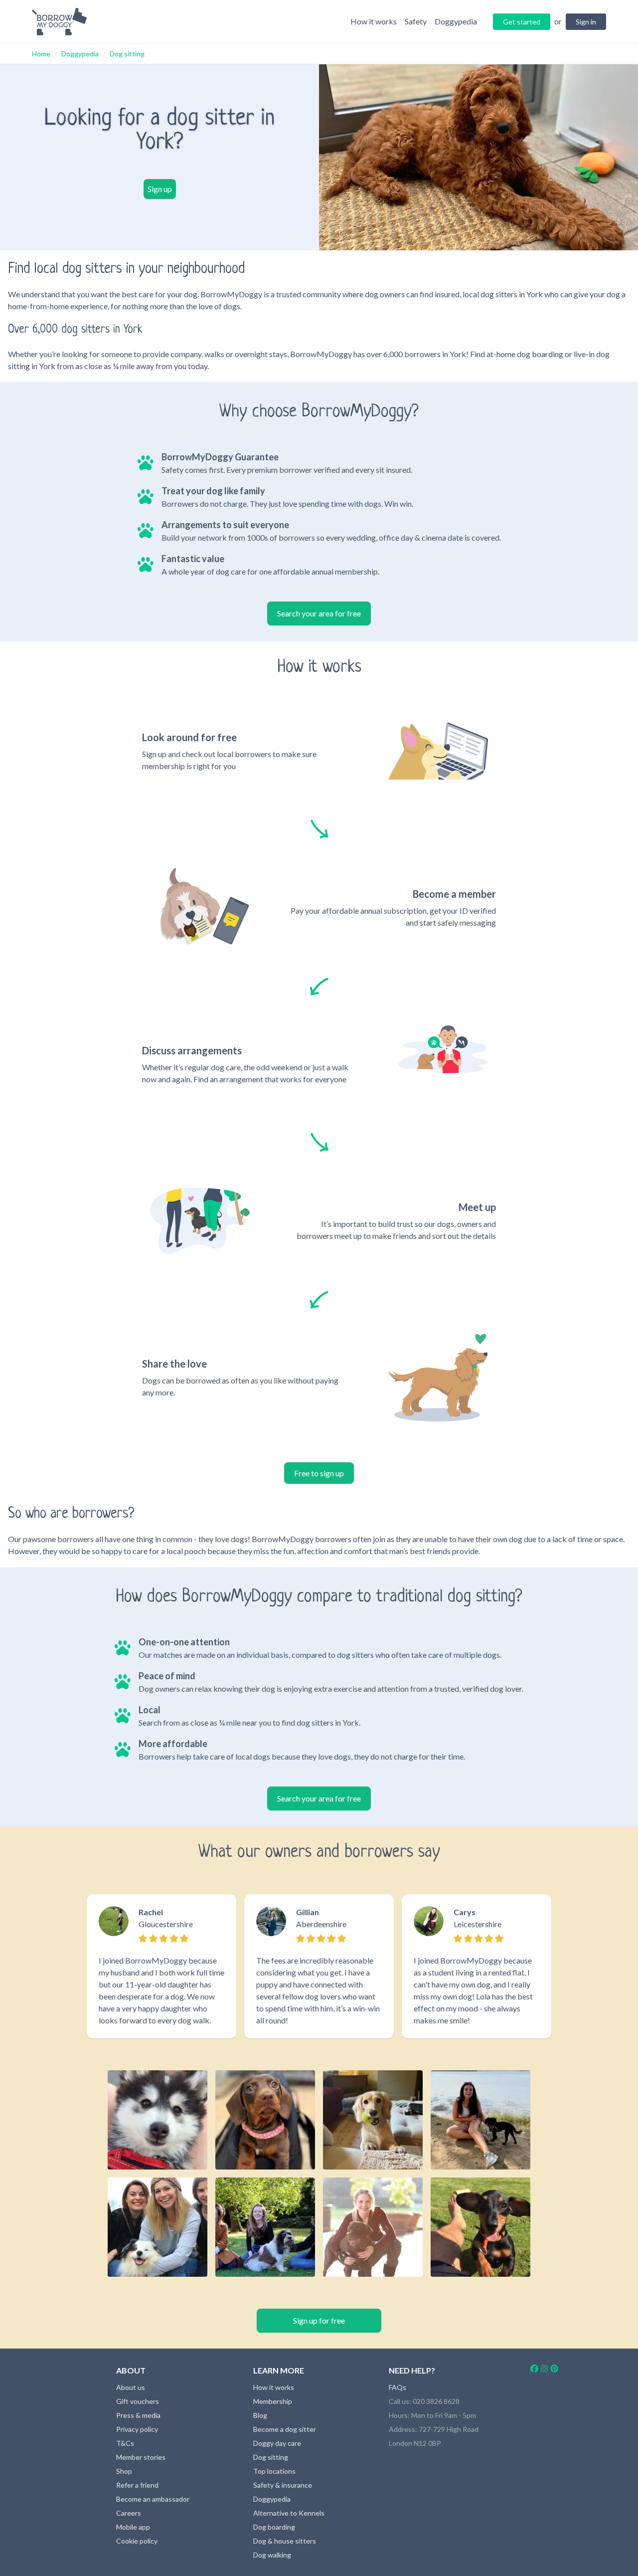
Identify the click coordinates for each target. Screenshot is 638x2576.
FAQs (398, 2387)
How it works (274, 2387)
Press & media (138, 2415)
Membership (273, 2401)
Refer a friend (137, 2485)
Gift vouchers (138, 2401)
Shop (124, 2471)
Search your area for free (319, 613)
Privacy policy (137, 2429)
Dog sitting (127, 54)
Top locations (274, 2471)
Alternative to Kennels (289, 2513)
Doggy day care (277, 2443)
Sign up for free (319, 2320)
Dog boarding (274, 2527)
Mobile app (133, 2527)
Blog (260, 2415)
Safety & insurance (283, 2485)
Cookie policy (137, 2541)
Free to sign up (319, 1473)
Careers (129, 2513)
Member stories (141, 2457)
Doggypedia (80, 54)
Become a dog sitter (285, 2429)
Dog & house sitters (285, 2541)
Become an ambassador (153, 2499)
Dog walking (272, 2555)
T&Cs (125, 2443)
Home (41, 54)
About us (131, 2387)
